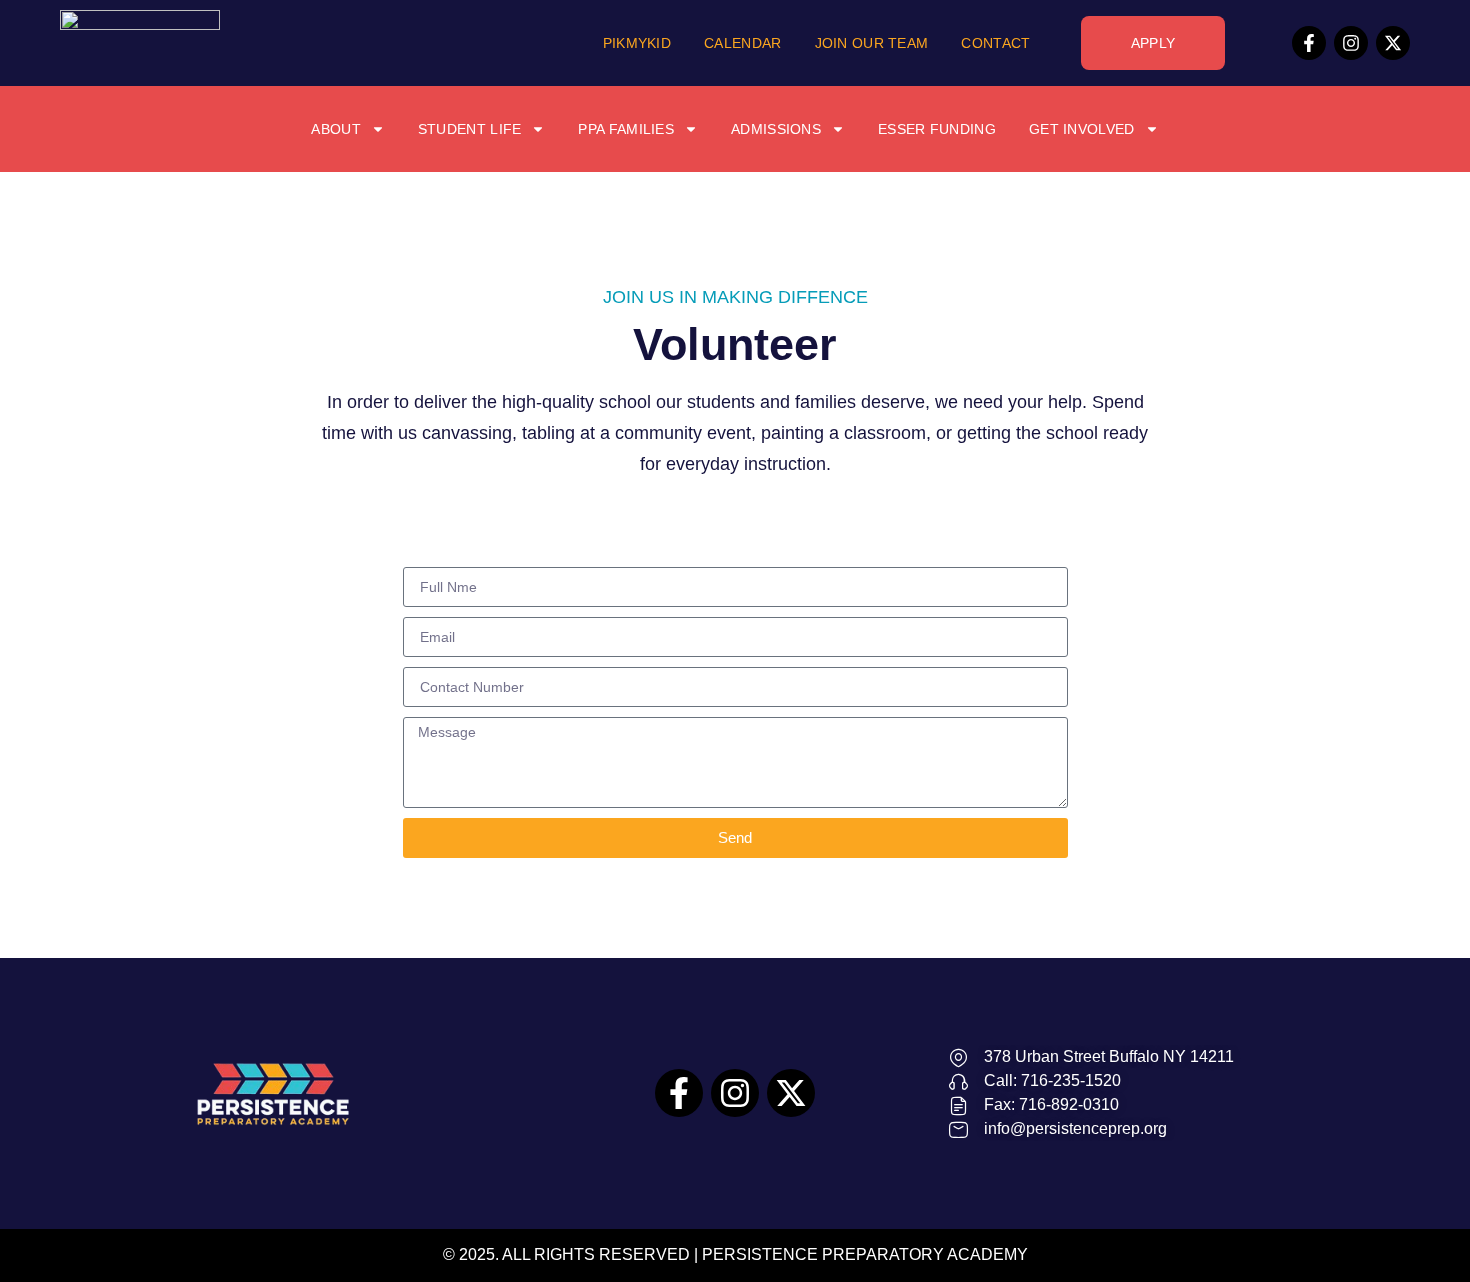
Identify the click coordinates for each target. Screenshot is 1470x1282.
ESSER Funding (937, 129)
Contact (995, 43)
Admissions (776, 129)
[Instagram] (1351, 43)
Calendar (742, 43)
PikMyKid (637, 43)
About (336, 129)
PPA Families (626, 129)
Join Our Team (872, 43)
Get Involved (1082, 129)
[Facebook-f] (1309, 43)
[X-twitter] (1393, 43)
